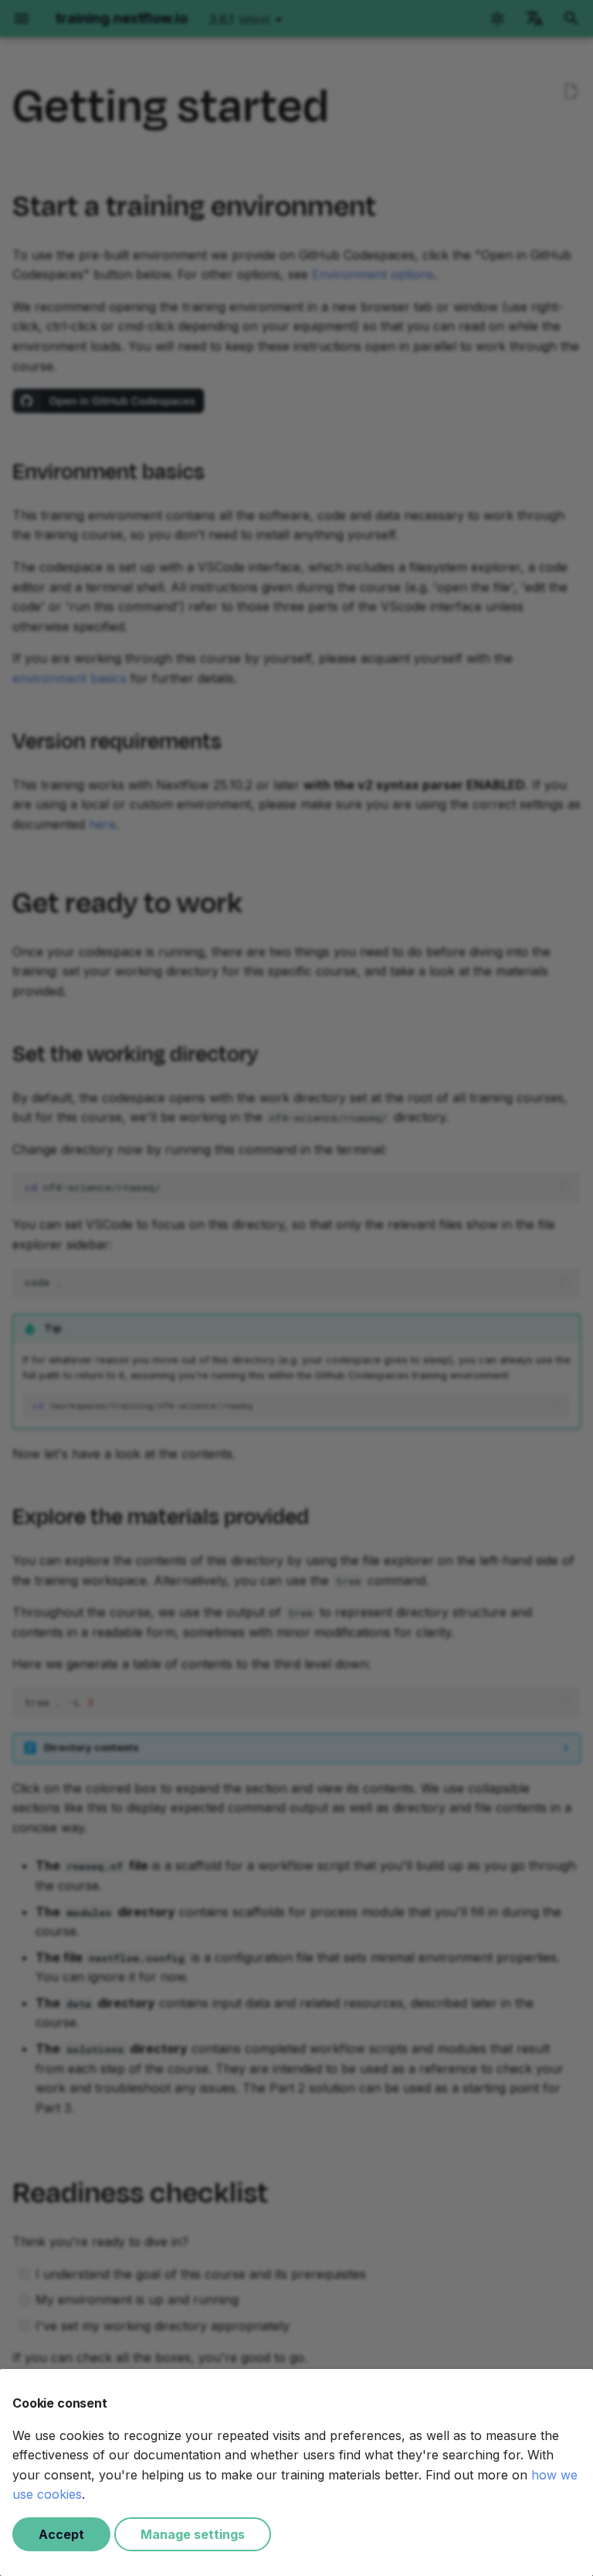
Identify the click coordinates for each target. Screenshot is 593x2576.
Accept (61, 2534)
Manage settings (193, 2534)
